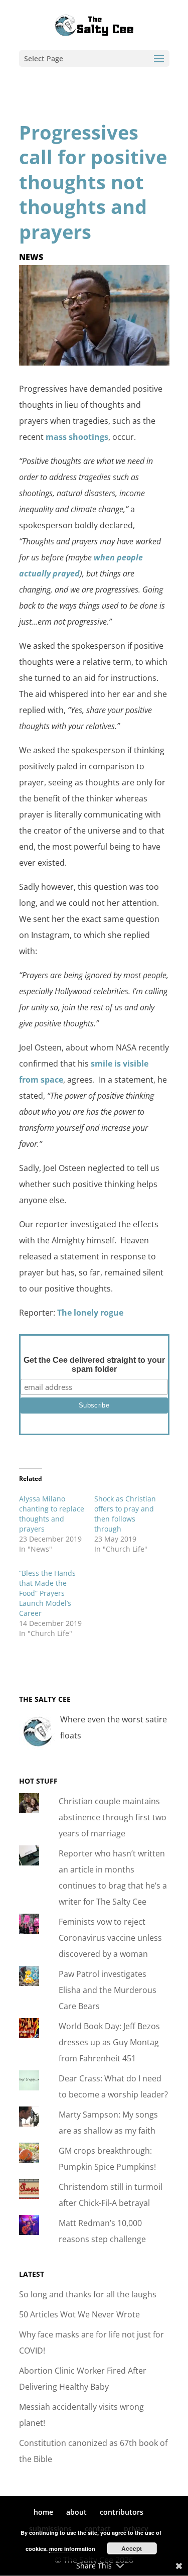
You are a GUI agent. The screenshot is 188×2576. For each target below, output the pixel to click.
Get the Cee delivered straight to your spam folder (94, 1365)
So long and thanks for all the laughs (88, 2294)
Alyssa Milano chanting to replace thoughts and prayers (52, 1514)
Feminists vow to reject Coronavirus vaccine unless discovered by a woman (110, 1938)
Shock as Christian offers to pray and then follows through (125, 1514)
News (31, 257)
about (76, 2512)
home (43, 2512)
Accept (132, 2548)
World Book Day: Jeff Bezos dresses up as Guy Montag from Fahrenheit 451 (109, 2042)
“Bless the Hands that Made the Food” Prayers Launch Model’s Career (47, 1593)
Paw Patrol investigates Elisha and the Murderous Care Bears (108, 1990)
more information (72, 2549)
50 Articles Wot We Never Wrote (79, 2314)
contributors (122, 2512)
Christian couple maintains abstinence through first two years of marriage (113, 1817)
